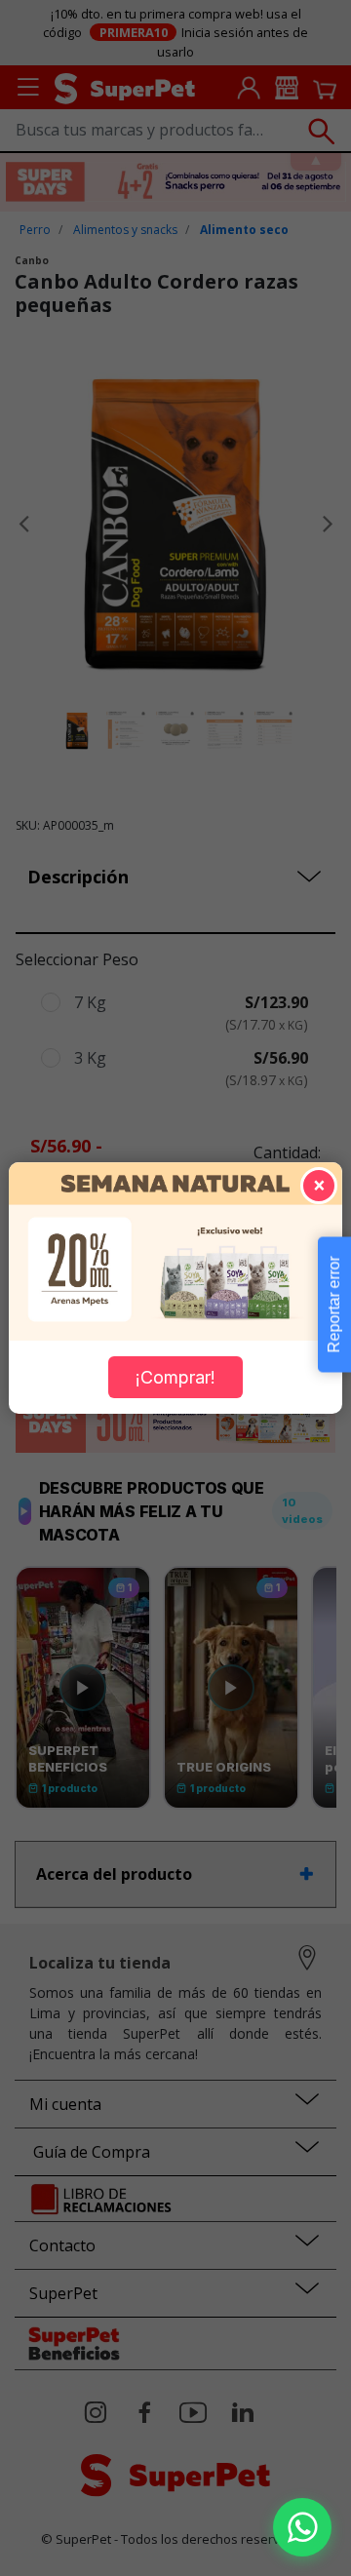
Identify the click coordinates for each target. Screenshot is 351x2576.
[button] (302, 2527)
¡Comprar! (175, 1377)
